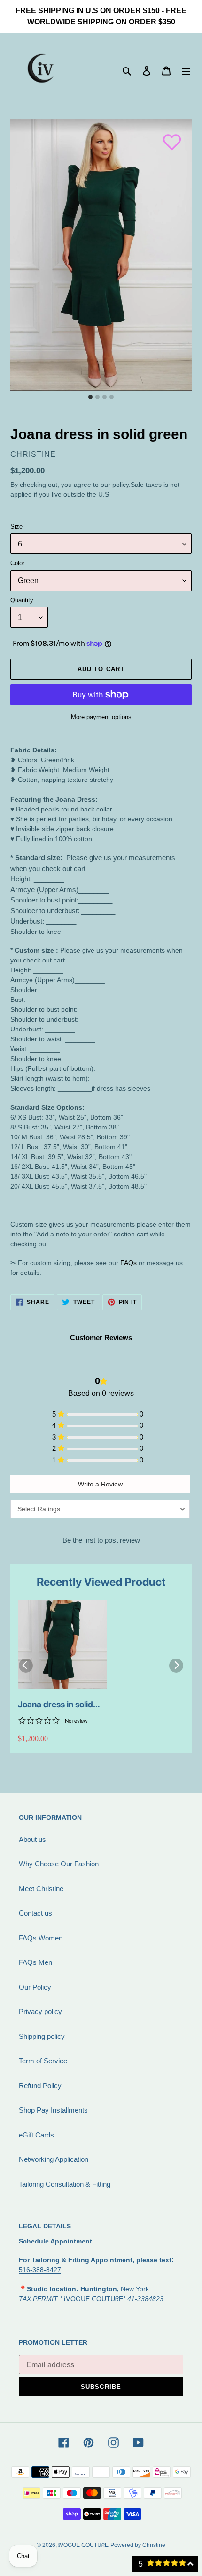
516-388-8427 (40, 2270)
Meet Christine (41, 1889)
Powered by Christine (138, 2545)
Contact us (35, 1913)
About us (32, 1839)
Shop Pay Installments (53, 2110)
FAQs (128, 1263)
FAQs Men (35, 1962)
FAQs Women (41, 1938)
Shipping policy (42, 2036)
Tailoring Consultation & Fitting (65, 2184)
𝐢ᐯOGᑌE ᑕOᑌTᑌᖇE (83, 2545)
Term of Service (43, 2061)
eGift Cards (36, 2135)
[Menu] (186, 71)
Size (16, 527)
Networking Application (54, 2159)
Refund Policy (40, 2086)
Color (17, 563)
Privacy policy (40, 2012)
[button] (167, 137)
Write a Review (100, 1484)
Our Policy (35, 1987)
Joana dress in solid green (55, 1705)
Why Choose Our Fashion (59, 1864)
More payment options (101, 717)
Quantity (22, 600)
